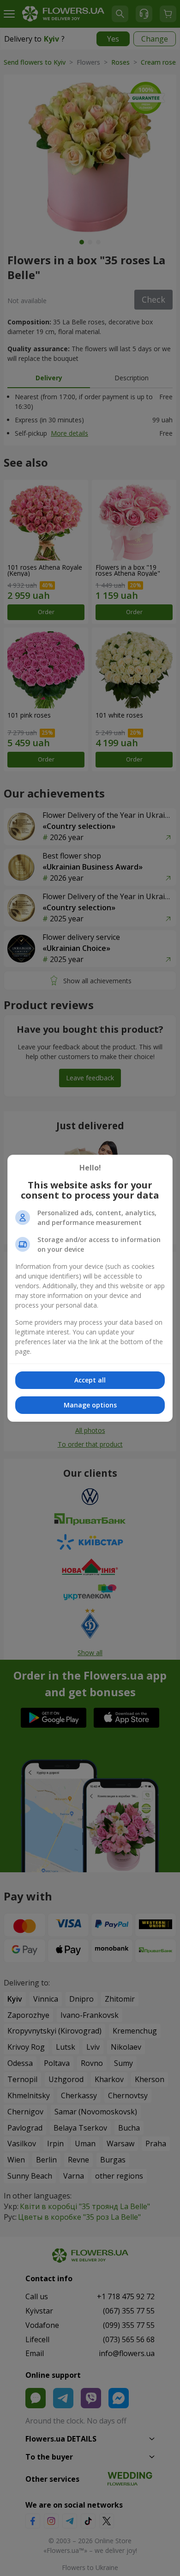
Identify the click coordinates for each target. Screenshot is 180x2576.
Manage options (90, 1405)
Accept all (90, 1380)
